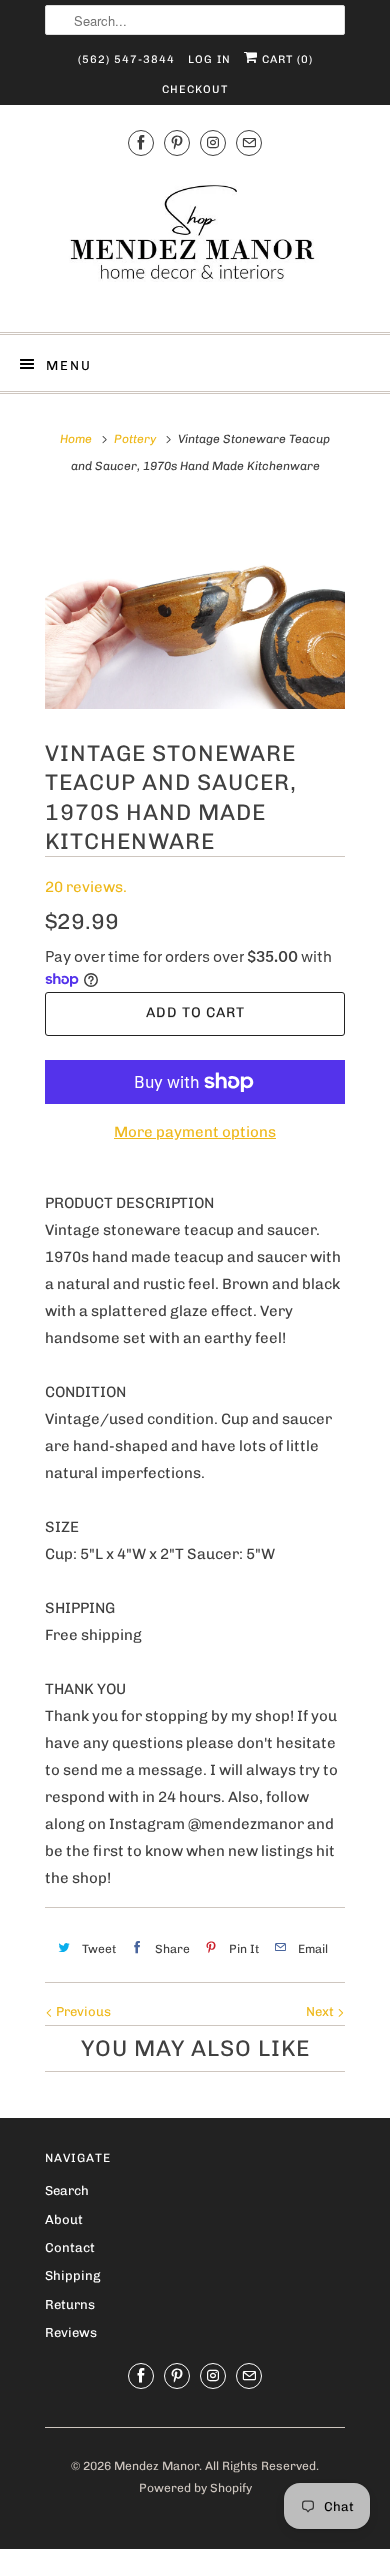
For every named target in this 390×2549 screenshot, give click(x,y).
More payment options (195, 1132)
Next (321, 2011)
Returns (70, 2304)
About (64, 2219)
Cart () (285, 59)
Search (67, 2190)
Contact (70, 2247)
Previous (82, 2011)
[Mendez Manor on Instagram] (213, 143)
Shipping (72, 2275)
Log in (209, 59)
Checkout (195, 89)
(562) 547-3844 (126, 59)
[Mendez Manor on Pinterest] (177, 143)
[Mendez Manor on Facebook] (141, 143)
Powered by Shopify (195, 2488)
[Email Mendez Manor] (249, 143)
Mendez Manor (156, 2466)
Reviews (71, 2332)
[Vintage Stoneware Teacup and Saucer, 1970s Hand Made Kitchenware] (195, 609)
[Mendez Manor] (195, 242)
